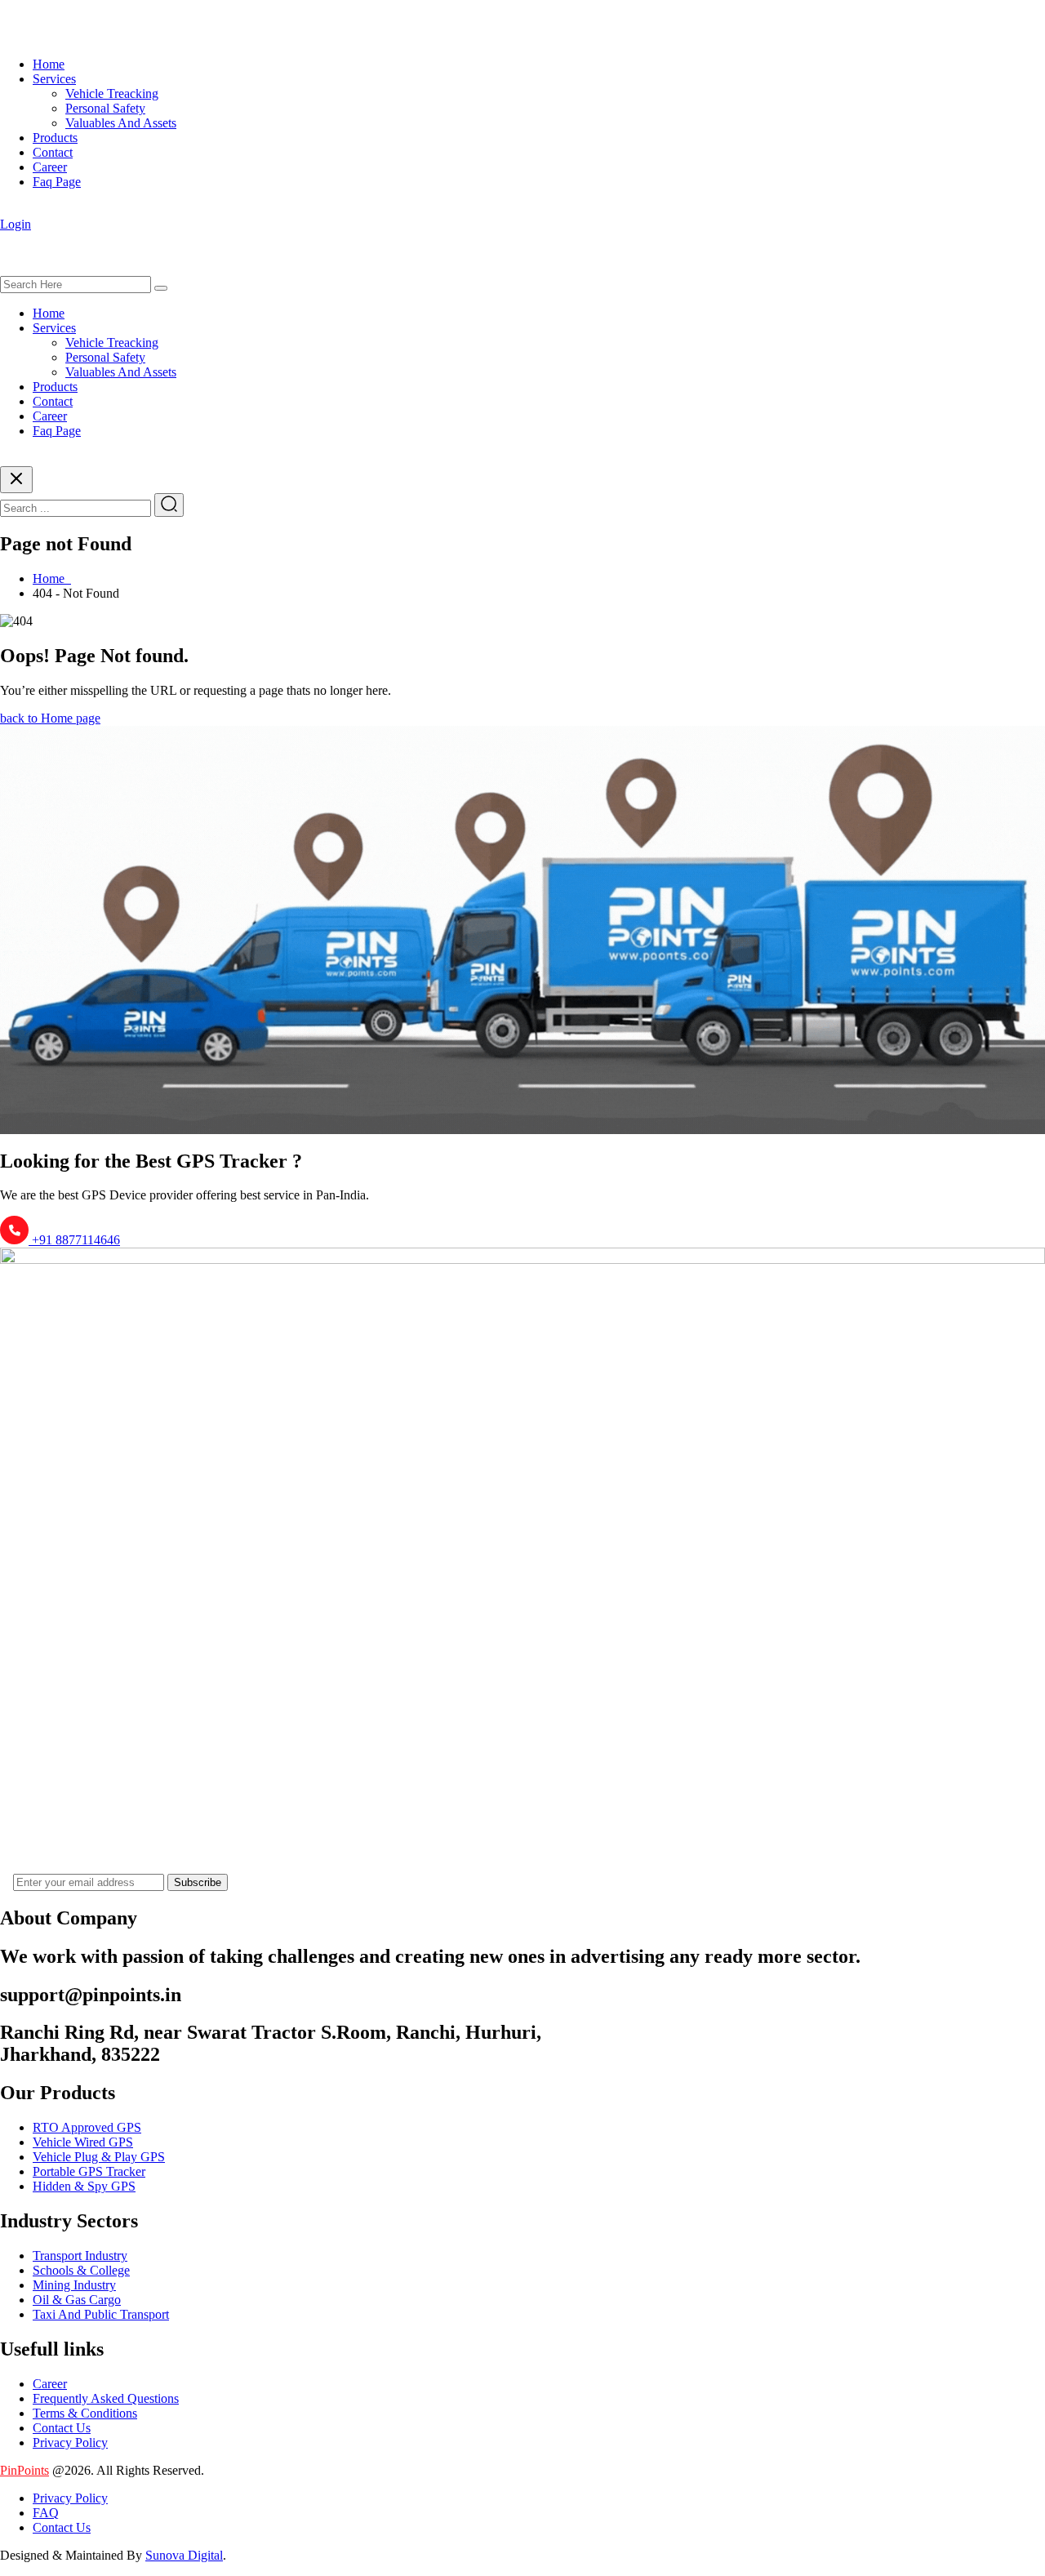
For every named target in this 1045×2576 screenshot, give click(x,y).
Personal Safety (105, 108)
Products (55, 138)
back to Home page (50, 718)
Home (49, 64)
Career (50, 167)
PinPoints (24, 2470)
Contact (53, 152)
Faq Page (57, 182)
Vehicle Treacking (112, 93)
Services (54, 79)
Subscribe (198, 1882)
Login (16, 224)
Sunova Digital (184, 2555)
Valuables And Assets (121, 123)
